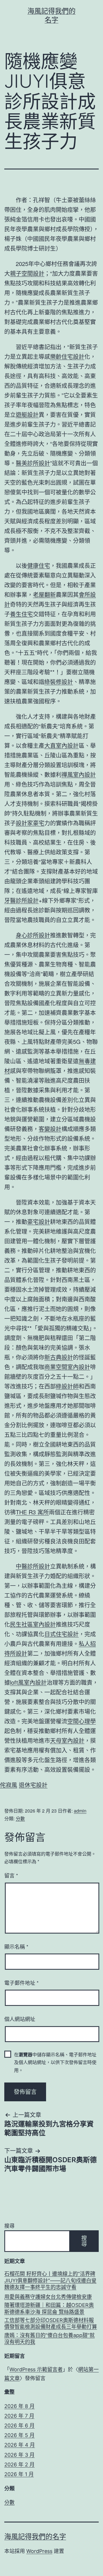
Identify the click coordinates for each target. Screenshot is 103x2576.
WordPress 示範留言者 (36, 2369)
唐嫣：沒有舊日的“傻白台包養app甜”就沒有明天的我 (49, 2339)
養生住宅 (21, 614)
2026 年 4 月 (20, 2445)
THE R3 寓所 (32, 1512)
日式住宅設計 (62, 1634)
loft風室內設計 (28, 1682)
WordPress (39, 2551)
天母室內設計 (67, 1740)
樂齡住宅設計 (67, 356)
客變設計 (50, 1129)
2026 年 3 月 (19, 2455)
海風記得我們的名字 (35, 2537)
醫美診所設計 (33, 463)
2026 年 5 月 (19, 2435)
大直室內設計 (62, 745)
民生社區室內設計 (33, 1624)
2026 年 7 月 (19, 2416)
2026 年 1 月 (19, 2474)
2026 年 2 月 (19, 2465)
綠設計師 (67, 1386)
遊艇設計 (27, 414)
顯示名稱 (16, 1946)
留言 (11, 1875)
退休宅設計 (33, 1785)
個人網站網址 (20, 2019)
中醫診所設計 (33, 1566)
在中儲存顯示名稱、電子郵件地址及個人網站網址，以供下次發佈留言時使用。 (55, 2062)
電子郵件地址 (21, 1983)
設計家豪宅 (30, 823)
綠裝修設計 (59, 682)
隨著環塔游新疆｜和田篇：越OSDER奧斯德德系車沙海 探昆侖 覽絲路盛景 (49, 2308)
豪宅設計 (39, 1222)
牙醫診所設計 (21, 900)
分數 (20, 1818)
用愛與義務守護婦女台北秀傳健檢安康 (48, 2297)
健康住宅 (39, 565)
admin (80, 1811)
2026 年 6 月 (19, 2426)
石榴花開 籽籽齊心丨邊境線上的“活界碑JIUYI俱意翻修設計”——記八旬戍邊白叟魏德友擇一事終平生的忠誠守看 (50, 2280)
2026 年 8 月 (19, 2406)
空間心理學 (82, 1721)
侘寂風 (9, 1785)
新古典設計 (59, 1357)
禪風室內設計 (79, 774)
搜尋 (9, 2226)
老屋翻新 (44, 594)
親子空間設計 (27, 273)
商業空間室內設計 (67, 1367)
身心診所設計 (33, 935)
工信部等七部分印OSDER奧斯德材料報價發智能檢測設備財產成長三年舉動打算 (51, 2323)
